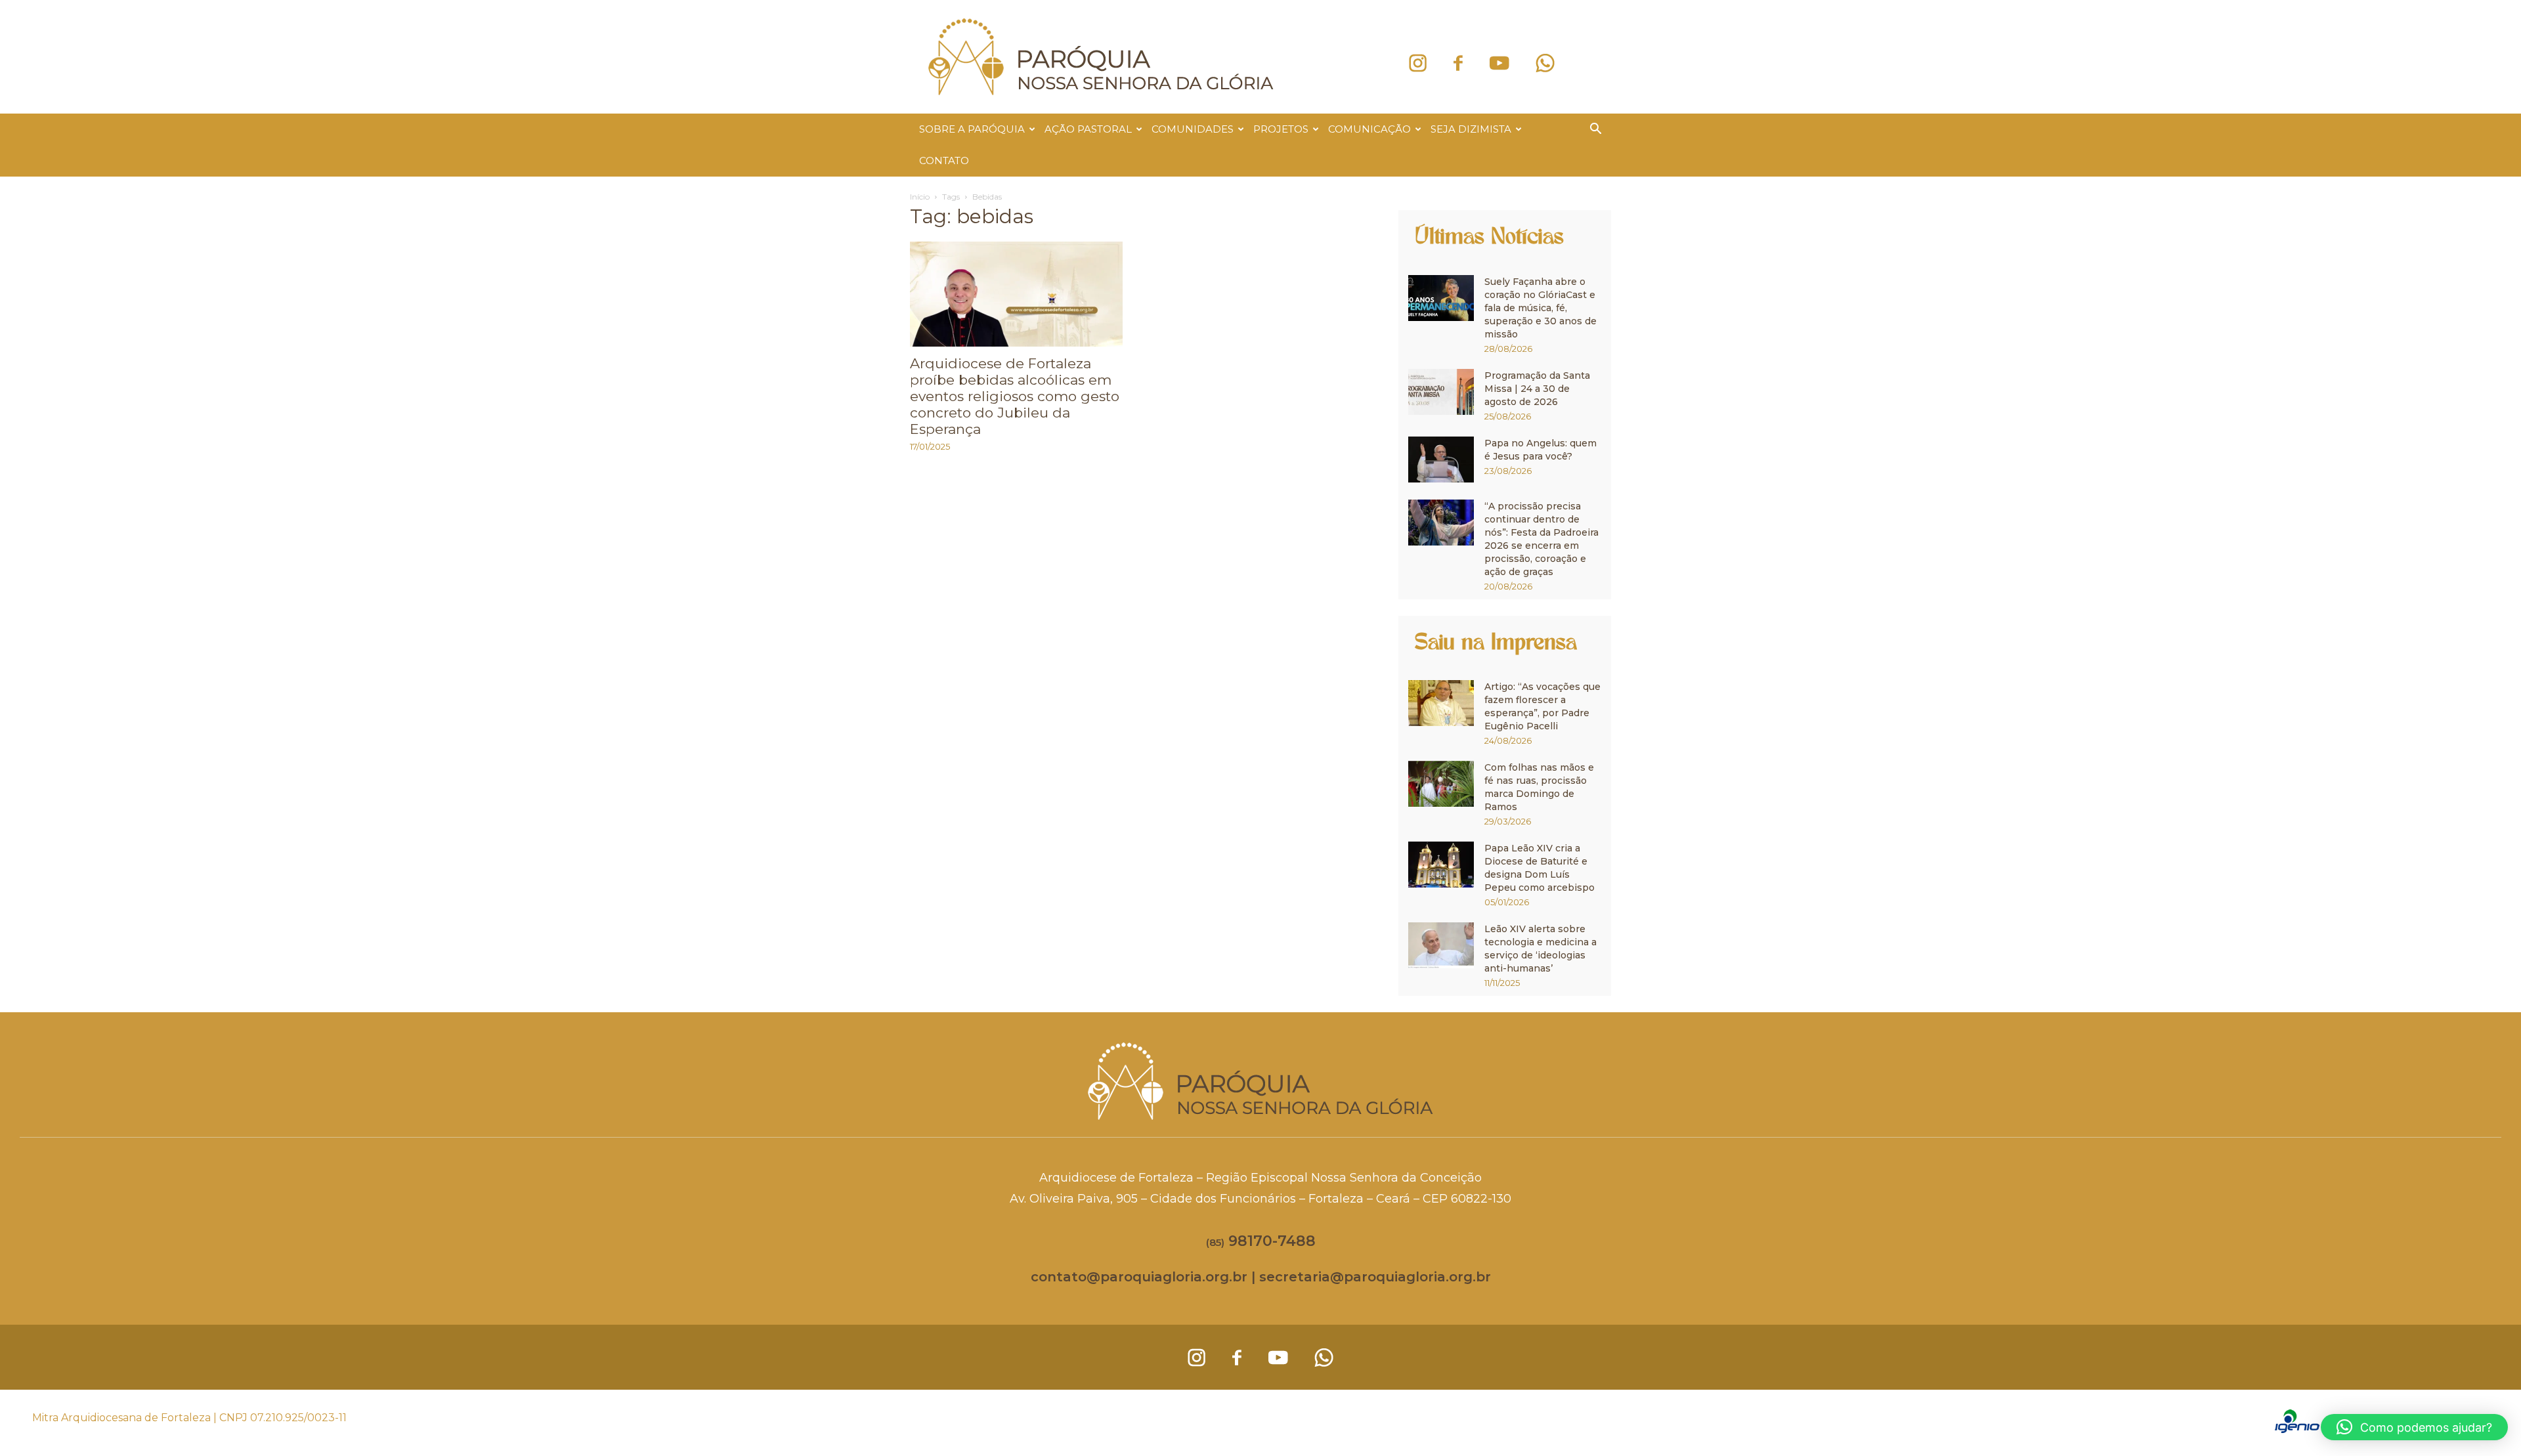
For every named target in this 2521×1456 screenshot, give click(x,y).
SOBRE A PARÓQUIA (972, 129)
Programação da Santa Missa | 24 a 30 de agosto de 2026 (1537, 389)
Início (920, 197)
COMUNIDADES (1193, 129)
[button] (1595, 130)
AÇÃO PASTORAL (1088, 129)
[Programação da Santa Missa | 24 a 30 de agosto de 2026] (1441, 392)
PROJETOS (1281, 129)
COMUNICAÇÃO (1369, 129)
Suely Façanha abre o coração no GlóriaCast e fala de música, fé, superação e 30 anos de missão (1541, 308)
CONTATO (944, 161)
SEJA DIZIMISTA (1471, 129)
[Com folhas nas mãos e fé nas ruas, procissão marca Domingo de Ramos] (1441, 784)
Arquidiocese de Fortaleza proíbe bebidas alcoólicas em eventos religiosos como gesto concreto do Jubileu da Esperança (1015, 396)
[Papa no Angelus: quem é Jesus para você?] (1441, 460)
